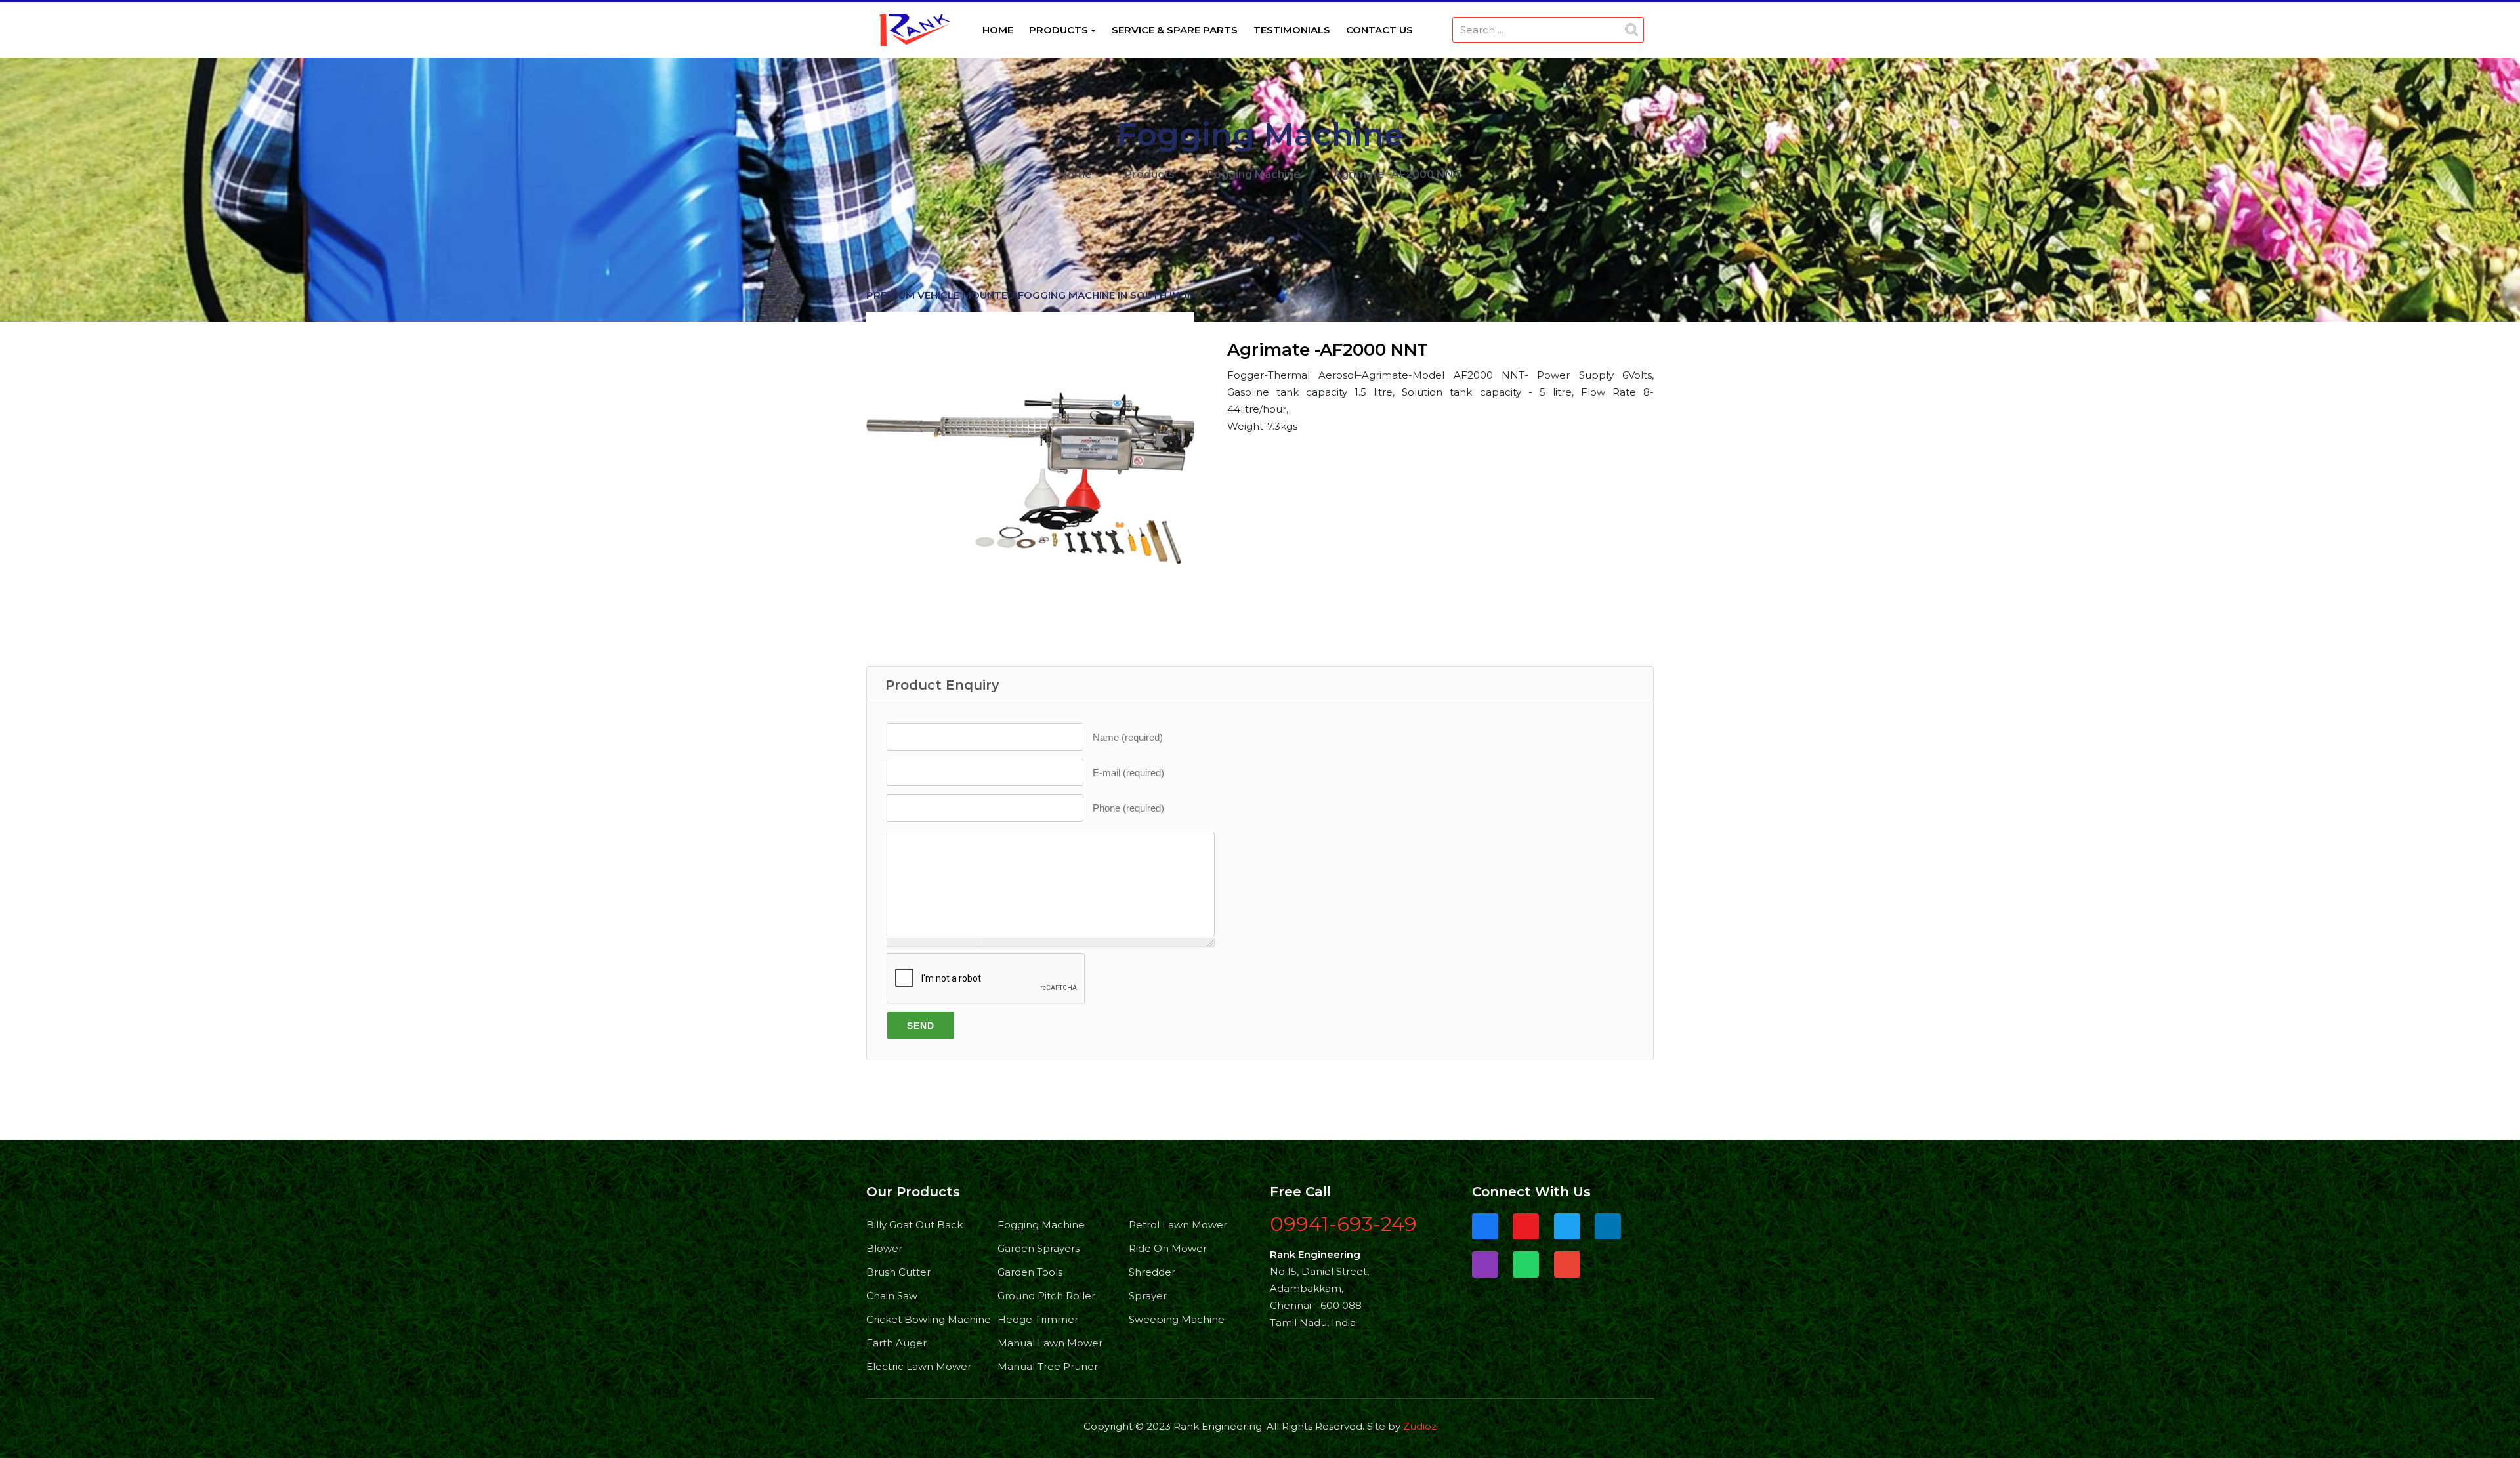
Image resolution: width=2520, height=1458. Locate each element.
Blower (884, 1248)
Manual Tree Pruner (1048, 1366)
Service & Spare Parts (1175, 30)
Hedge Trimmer (1038, 1319)
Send (921, 1026)
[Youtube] (1526, 1227)
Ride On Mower (1168, 1248)
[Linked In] (1608, 1227)
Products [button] (1059, 30)
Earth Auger (896, 1343)
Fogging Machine (1041, 1225)
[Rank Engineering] (915, 29)
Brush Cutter (898, 1272)
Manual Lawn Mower (1050, 1343)
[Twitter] (1567, 1227)
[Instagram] (1485, 1265)
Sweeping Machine (1177, 1319)
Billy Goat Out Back (914, 1225)
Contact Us (1379, 30)
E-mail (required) (1128, 773)
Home (998, 30)
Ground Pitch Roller (1046, 1296)
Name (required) (1128, 737)
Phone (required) (1128, 808)
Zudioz (1420, 1426)
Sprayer (1148, 1296)
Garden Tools (1030, 1272)
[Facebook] (1485, 1227)
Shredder (1152, 1272)
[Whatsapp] (1526, 1265)
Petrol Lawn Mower (1178, 1225)
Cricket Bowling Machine (927, 1319)
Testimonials (1292, 30)
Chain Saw (892, 1296)
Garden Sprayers (1039, 1248)
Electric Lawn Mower (919, 1366)
